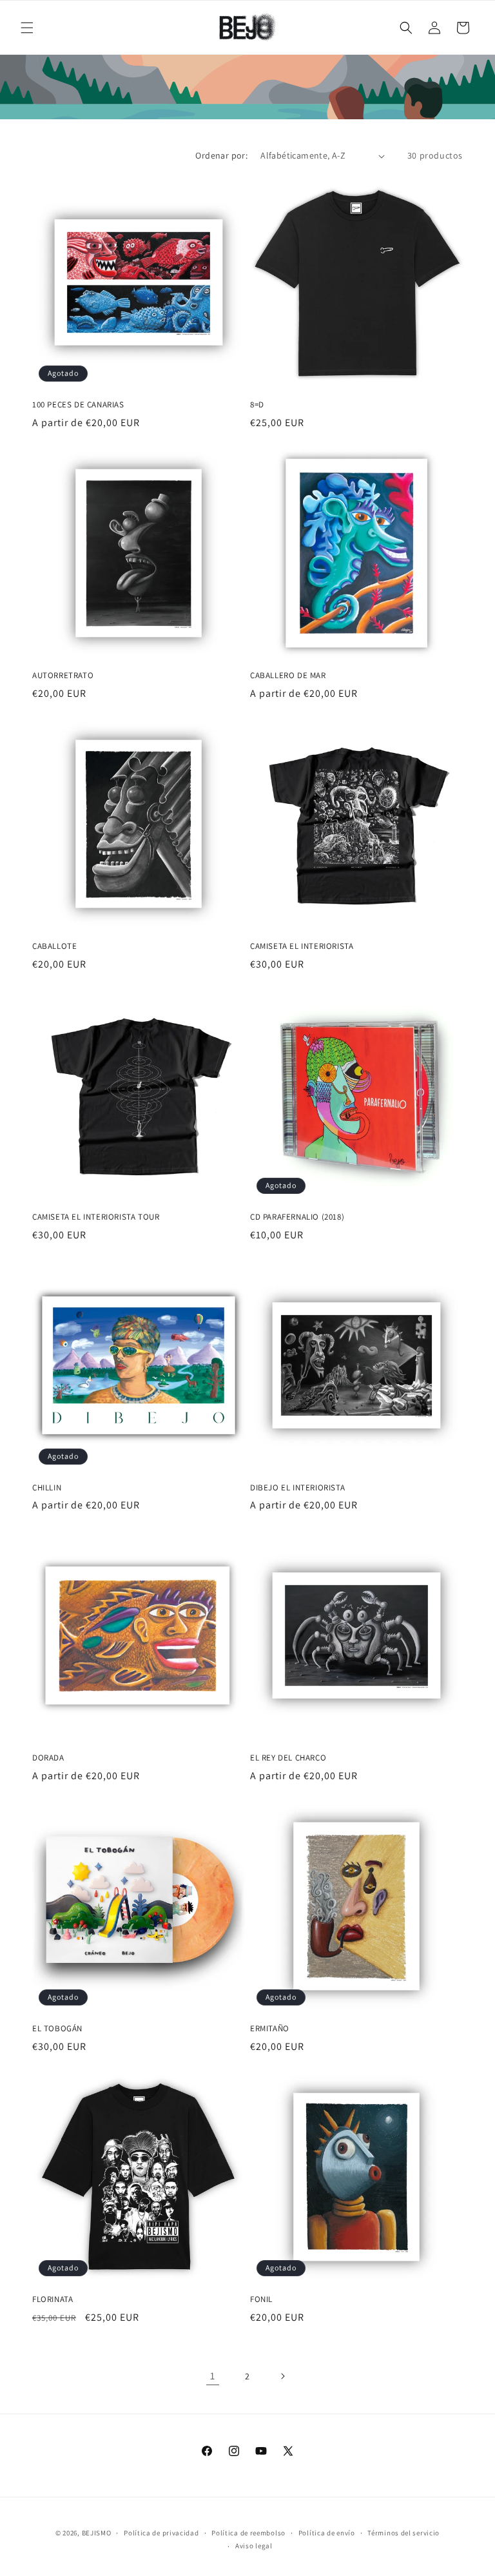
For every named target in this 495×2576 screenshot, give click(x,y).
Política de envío (327, 2533)
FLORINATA (53, 2299)
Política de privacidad (161, 2533)
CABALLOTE (54, 946)
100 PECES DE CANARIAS (78, 405)
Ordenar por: (221, 155)
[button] (27, 28)
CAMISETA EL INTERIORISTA (302, 946)
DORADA (48, 1758)
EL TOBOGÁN (57, 2029)
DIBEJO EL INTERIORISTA (297, 1488)
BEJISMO (97, 2533)
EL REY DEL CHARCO (288, 1758)
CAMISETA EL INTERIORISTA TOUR (96, 1217)
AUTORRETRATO (63, 676)
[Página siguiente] (282, 2376)
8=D (257, 405)
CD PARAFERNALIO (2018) (297, 1217)
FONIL (261, 2299)
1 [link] (213, 2376)
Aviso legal (254, 2546)
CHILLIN (47, 1488)
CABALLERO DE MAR (288, 676)
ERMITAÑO (270, 2029)
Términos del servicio (403, 2533)
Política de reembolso (248, 2533)
